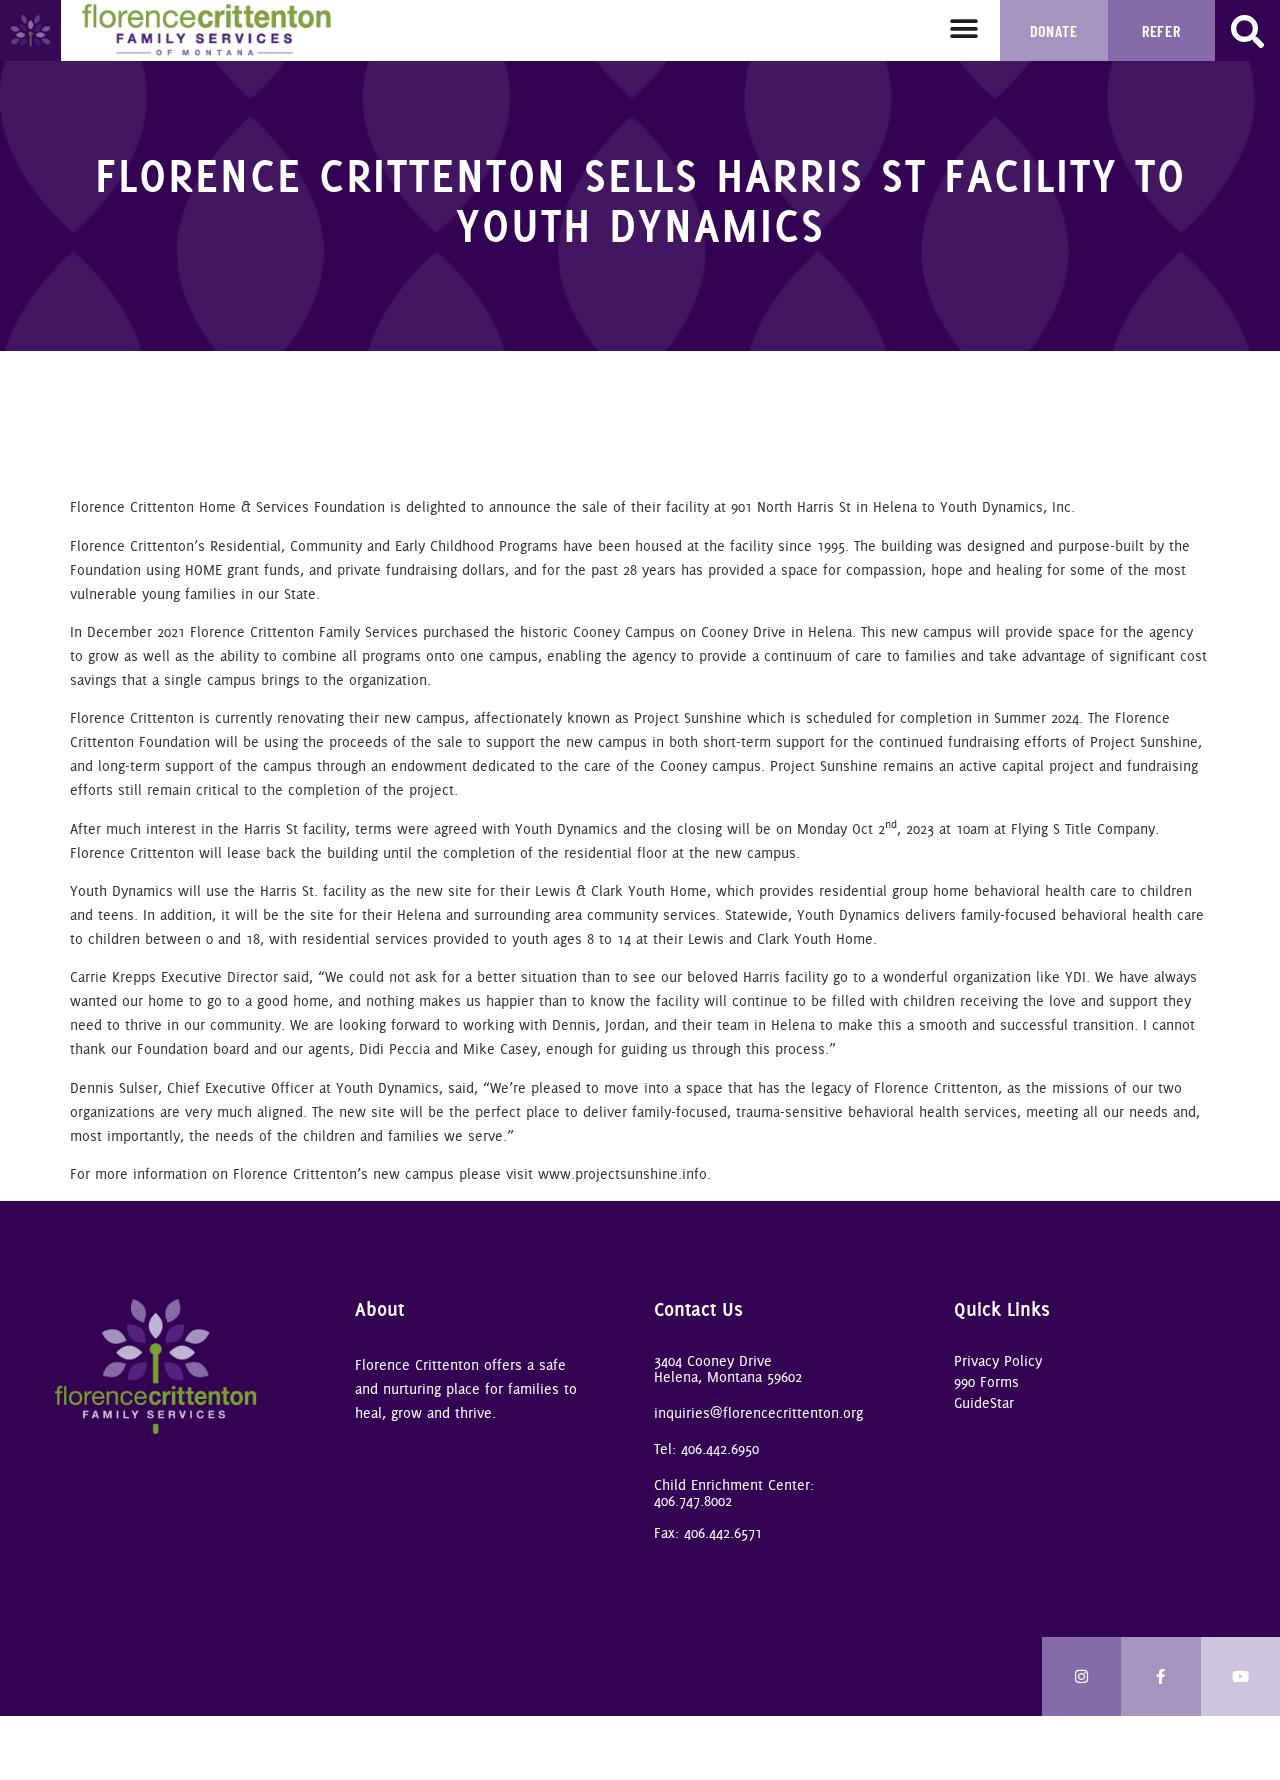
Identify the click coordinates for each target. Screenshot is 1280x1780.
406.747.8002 (693, 1501)
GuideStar (984, 1403)
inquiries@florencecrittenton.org (758, 1413)
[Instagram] (1082, 1677)
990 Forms (986, 1382)
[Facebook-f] (1161, 1677)
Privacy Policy (998, 1361)
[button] (964, 28)
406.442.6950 (720, 1449)
